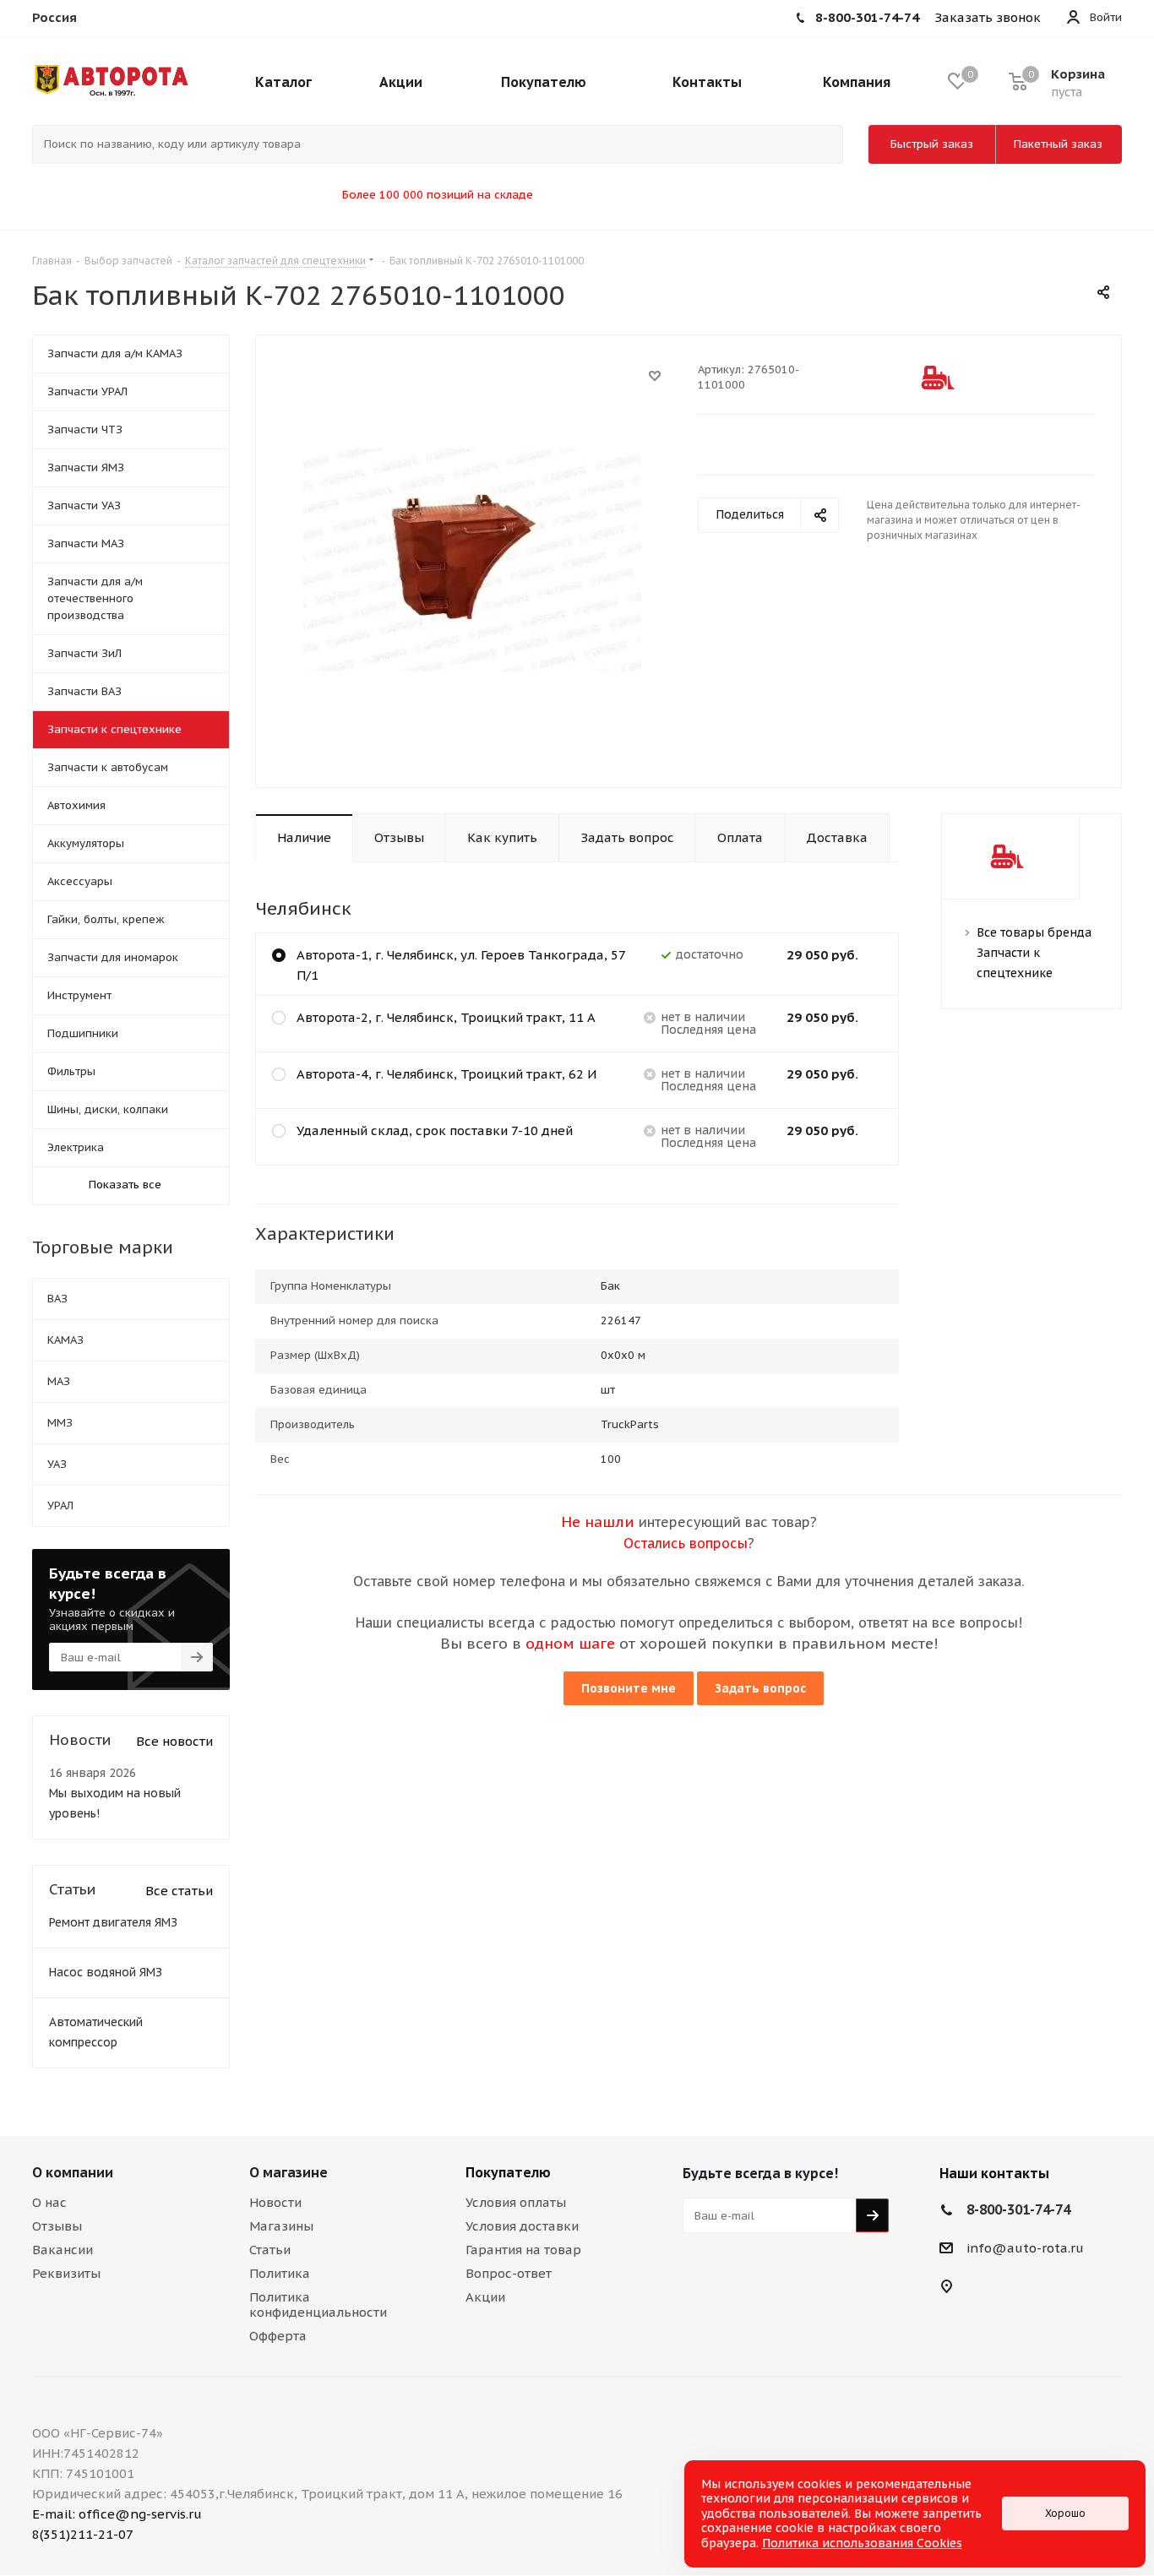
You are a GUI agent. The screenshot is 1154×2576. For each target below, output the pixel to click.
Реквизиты (66, 2273)
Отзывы (57, 2226)
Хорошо (1065, 2513)
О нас (49, 2202)
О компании (73, 2172)
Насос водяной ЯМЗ (106, 1972)
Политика (280, 2273)
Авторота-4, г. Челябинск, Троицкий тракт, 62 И (446, 1074)
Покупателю (508, 2172)
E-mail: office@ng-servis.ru (117, 2514)
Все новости (174, 1741)
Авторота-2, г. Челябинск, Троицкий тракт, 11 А (446, 1017)
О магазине (288, 2172)
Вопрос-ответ (509, 2273)
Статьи (270, 2250)
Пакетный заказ (1058, 144)
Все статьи (179, 1891)
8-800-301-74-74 (1018, 2209)
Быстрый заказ (932, 144)
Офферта (278, 2336)
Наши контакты (994, 2173)
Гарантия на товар (523, 2250)
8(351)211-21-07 (83, 2534)
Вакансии (63, 2250)
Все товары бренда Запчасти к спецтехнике (1034, 953)
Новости (275, 2202)
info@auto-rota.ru (1025, 2248)
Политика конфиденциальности (318, 2304)
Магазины (281, 2226)
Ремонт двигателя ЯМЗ (113, 1922)
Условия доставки (522, 2226)
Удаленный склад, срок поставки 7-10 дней (435, 1130)
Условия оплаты (516, 2202)
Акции (485, 2297)
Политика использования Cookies (862, 2543)
